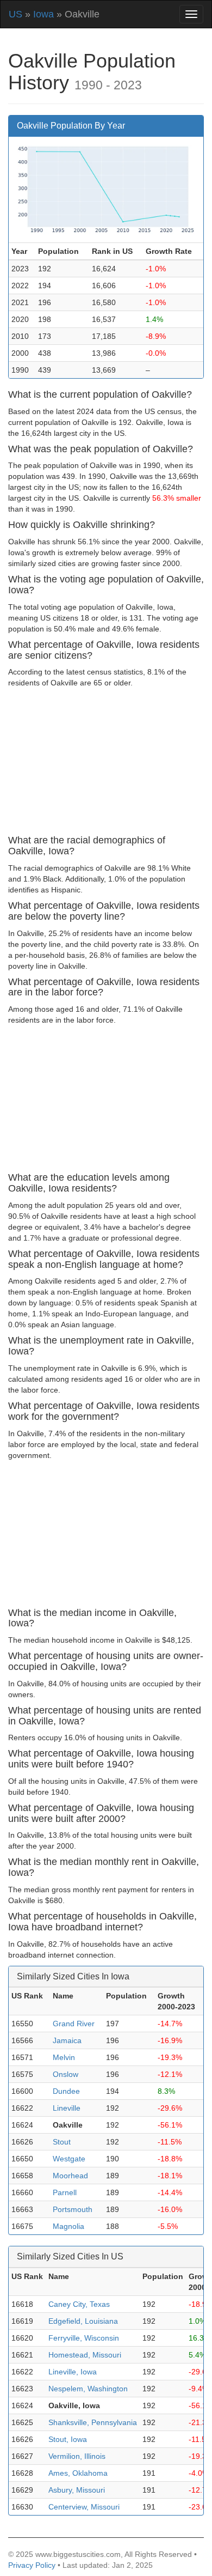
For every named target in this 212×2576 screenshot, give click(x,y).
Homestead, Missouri (85, 2355)
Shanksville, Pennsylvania (93, 2422)
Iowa (43, 14)
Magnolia (68, 2226)
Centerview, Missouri (84, 2507)
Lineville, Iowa (73, 2372)
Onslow (66, 2074)
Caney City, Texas (79, 2304)
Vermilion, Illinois (77, 2456)
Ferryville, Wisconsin (84, 2338)
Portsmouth (73, 2209)
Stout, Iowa (68, 2439)
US (15, 14)
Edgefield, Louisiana (83, 2321)
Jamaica (67, 2040)
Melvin (64, 2057)
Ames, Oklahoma (78, 2473)
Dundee (66, 2091)
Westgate (69, 2159)
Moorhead (70, 2176)
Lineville (67, 2108)
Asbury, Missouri (77, 2490)
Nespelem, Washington (88, 2389)
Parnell (65, 2192)
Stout (62, 2142)
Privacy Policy (32, 2565)
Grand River (74, 2024)
